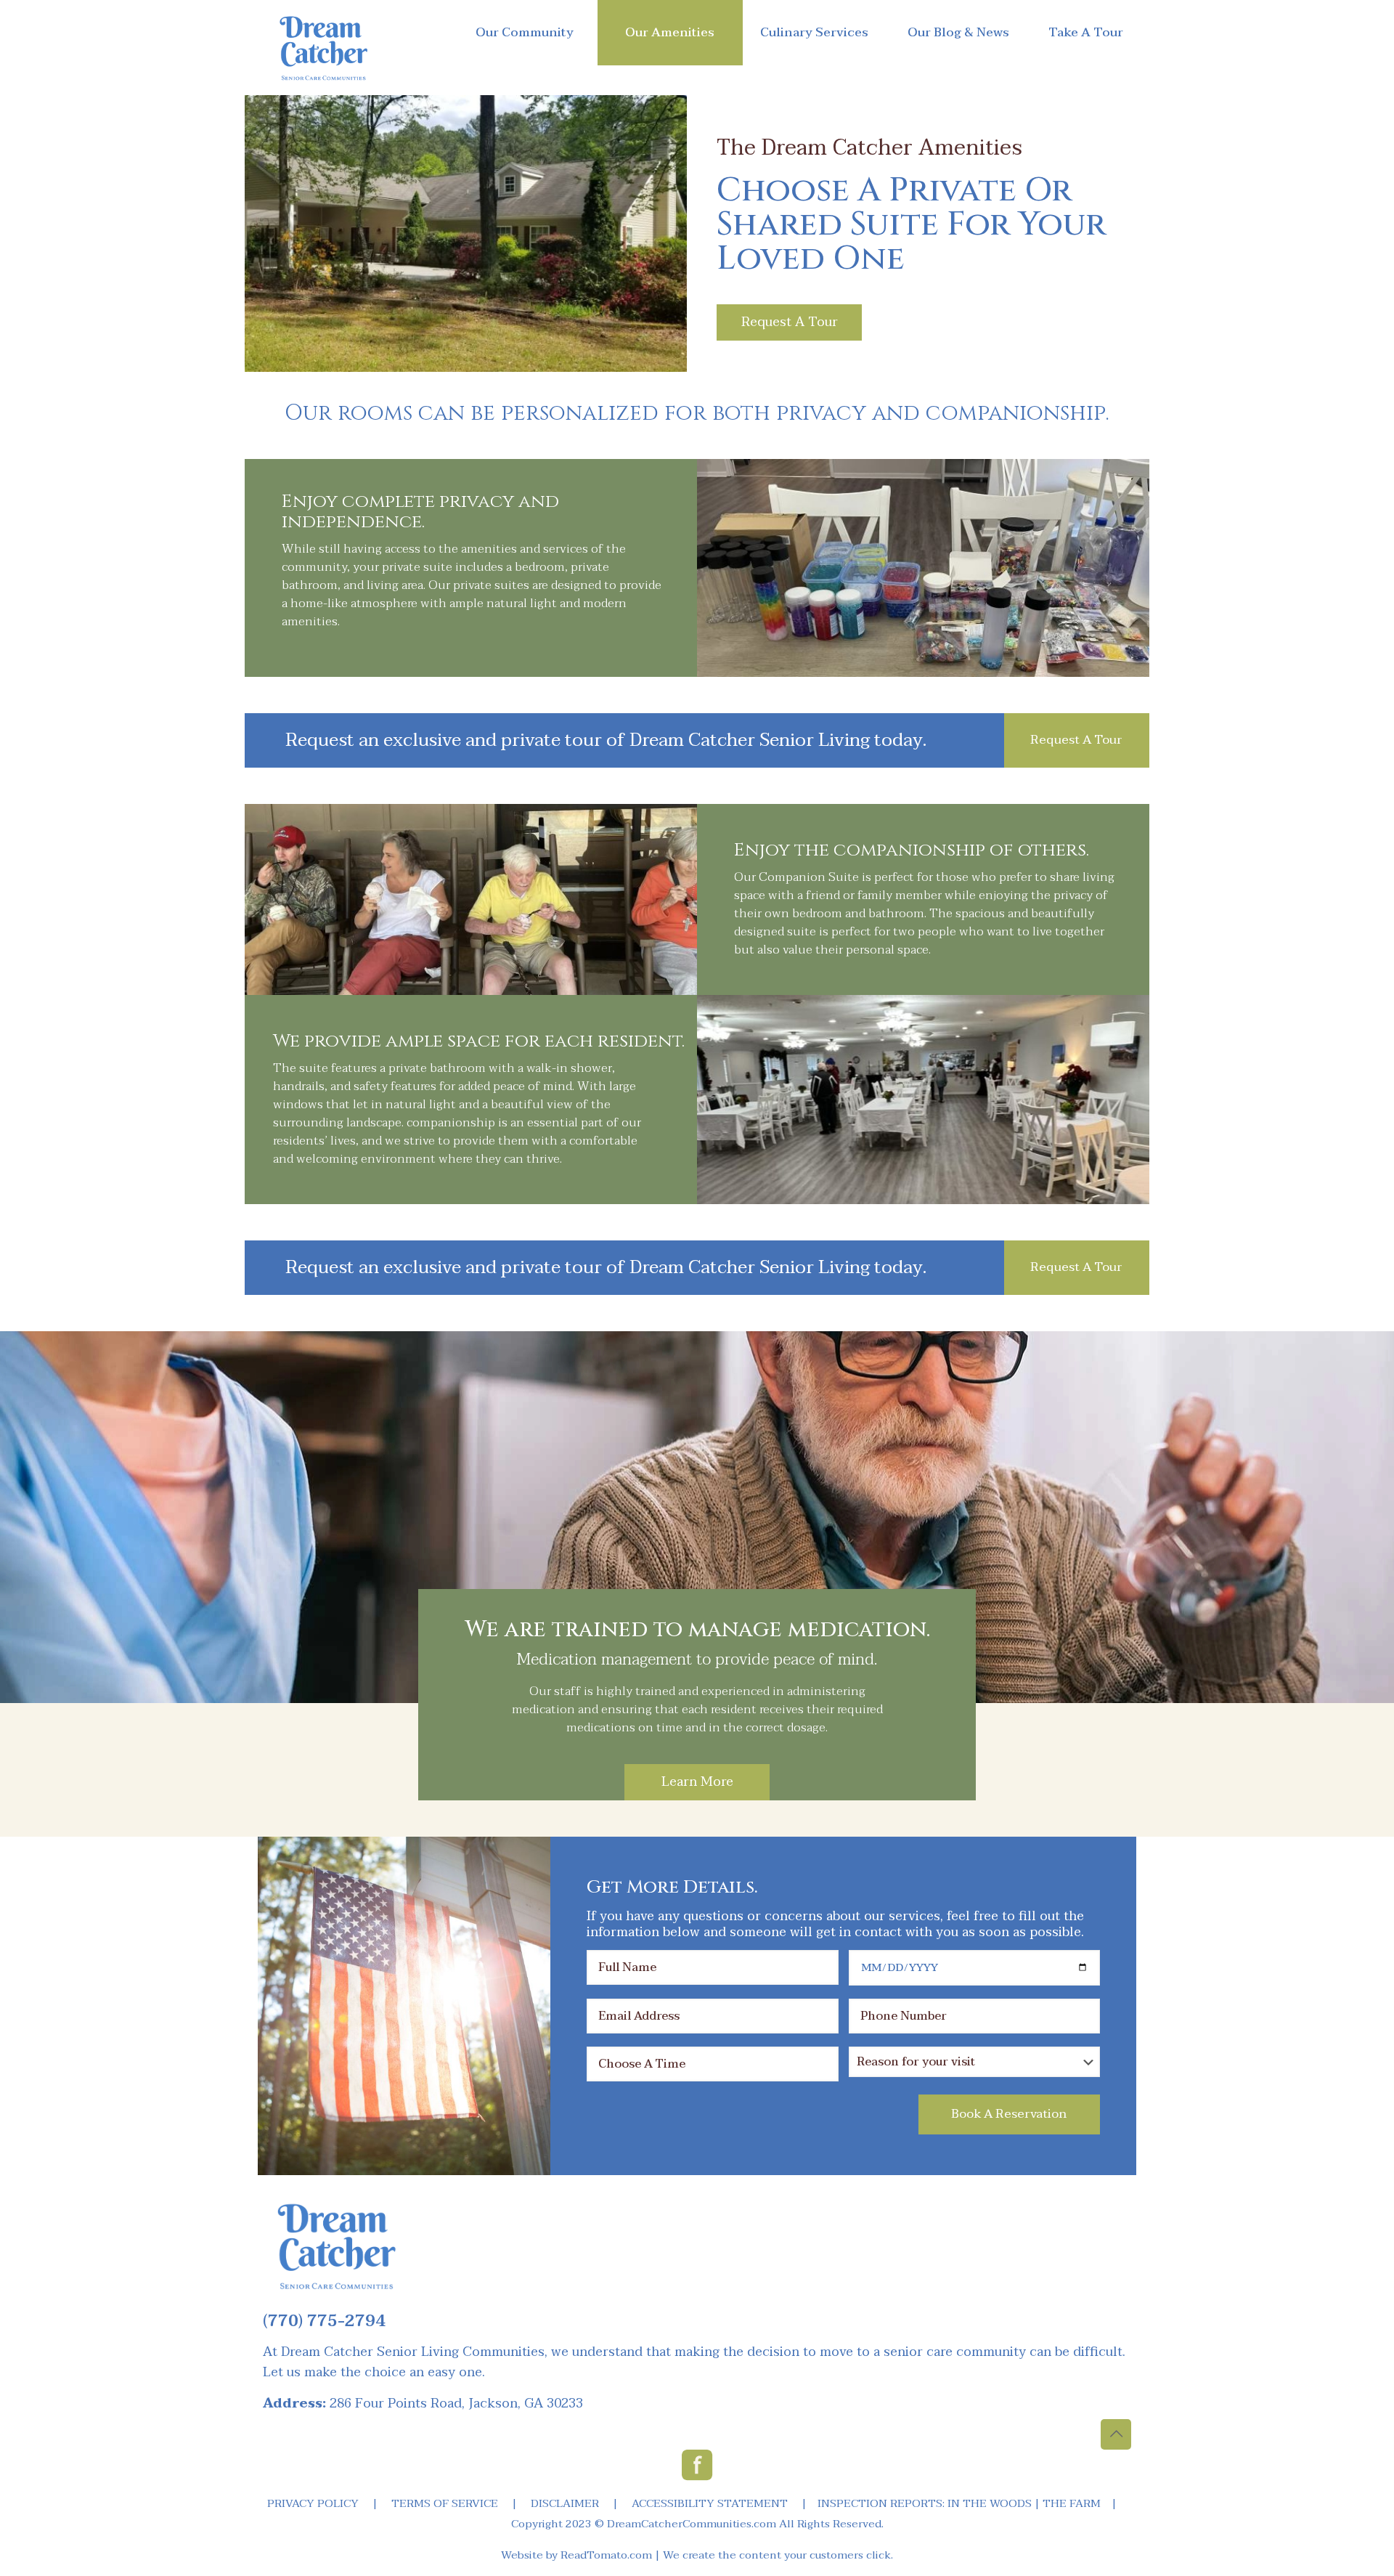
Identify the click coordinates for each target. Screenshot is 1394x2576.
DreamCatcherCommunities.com (692, 2524)
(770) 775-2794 (324, 2321)
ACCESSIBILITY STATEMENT (710, 2503)
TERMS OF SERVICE (445, 2503)
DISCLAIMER (565, 2503)
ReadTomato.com (606, 2555)
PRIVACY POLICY (313, 2503)
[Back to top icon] (1116, 2434)
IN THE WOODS (990, 2503)
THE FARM (1072, 2503)
